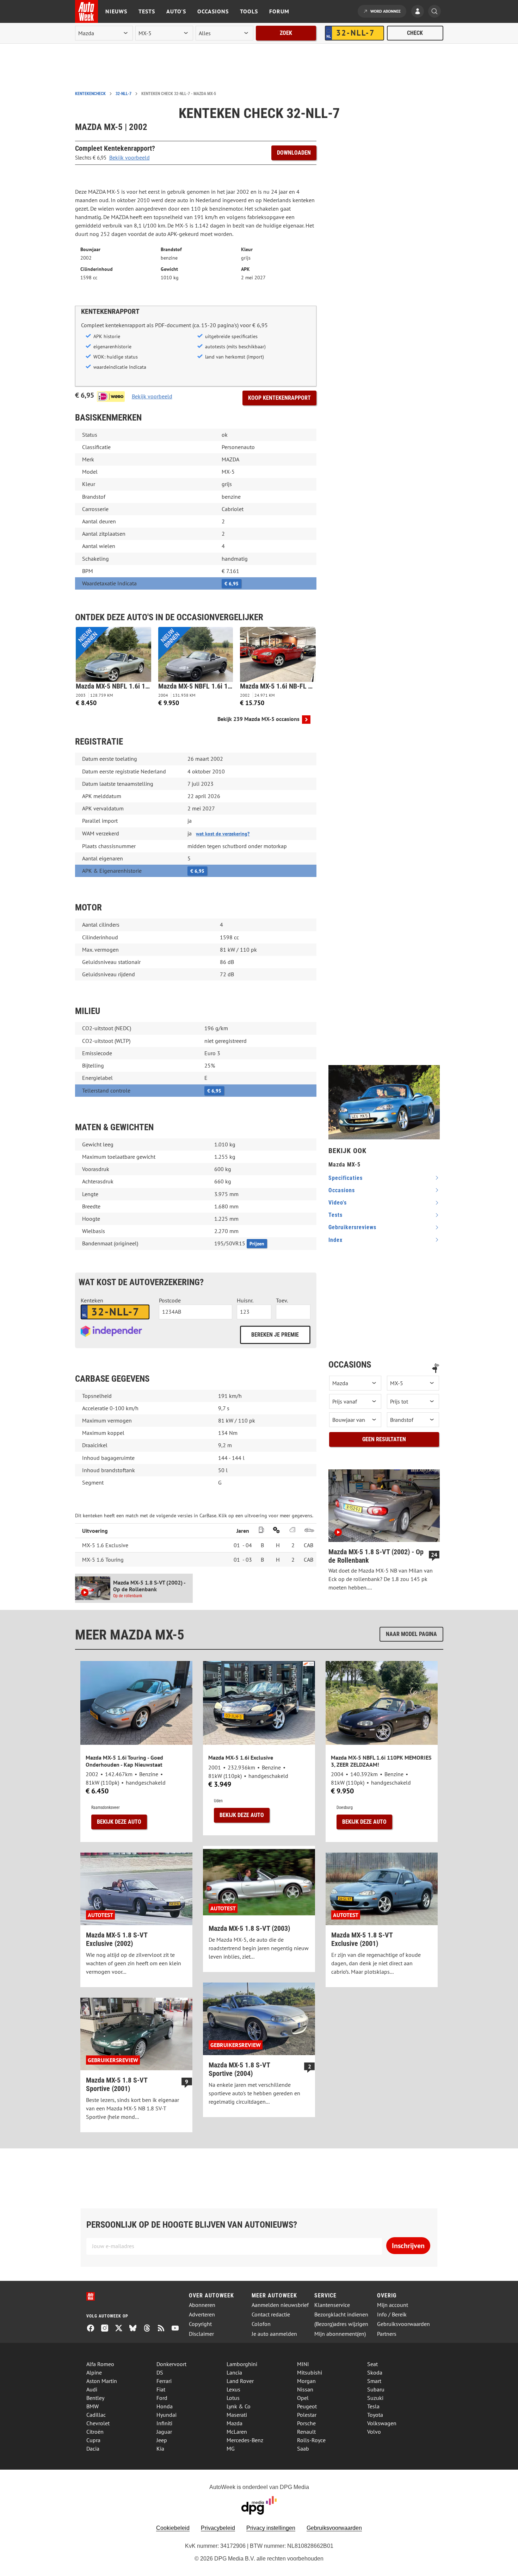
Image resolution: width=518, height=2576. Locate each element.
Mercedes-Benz (245, 2440)
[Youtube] (178, 2329)
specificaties (346, 1178)
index (335, 1240)
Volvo (374, 2432)
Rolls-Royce (311, 2440)
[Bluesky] (136, 2329)
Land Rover (240, 2381)
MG (231, 2449)
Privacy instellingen (271, 2528)
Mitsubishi (310, 2372)
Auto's (176, 11)
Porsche (306, 2423)
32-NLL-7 (124, 94)
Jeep (162, 2440)
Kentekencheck (90, 94)
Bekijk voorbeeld (129, 157)
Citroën (95, 2432)
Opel (303, 2398)
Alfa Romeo (100, 2364)
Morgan (306, 2381)
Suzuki (375, 2398)
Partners (387, 2334)
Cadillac (96, 2415)
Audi (92, 2389)
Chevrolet (98, 2423)
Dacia (93, 2449)
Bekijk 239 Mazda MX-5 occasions (258, 719)
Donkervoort (171, 2364)
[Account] (419, 12)
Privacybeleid (218, 2528)
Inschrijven (408, 2246)
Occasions (213, 11)
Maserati (237, 2415)
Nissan (305, 2389)
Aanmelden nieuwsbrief (280, 2305)
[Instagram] (107, 2329)
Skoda (375, 2372)
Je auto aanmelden (274, 2334)
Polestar (307, 2415)
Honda (165, 2406)
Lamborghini (242, 2364)
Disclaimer (201, 2334)
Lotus (233, 2398)
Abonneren (202, 2305)
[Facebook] (93, 2329)
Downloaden (294, 153)
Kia (160, 2449)
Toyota (375, 2415)
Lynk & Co (239, 2406)
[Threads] (150, 2329)
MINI (303, 2364)
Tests (147, 11)
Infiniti (164, 2423)
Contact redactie (271, 2314)
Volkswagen (382, 2423)
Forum (279, 11)
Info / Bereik (392, 2314)
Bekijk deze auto (119, 1822)
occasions (342, 1190)
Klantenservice (332, 2305)
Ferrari (164, 2381)
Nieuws (116, 11)
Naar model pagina (411, 1634)
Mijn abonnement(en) (340, 2334)
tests (335, 1215)
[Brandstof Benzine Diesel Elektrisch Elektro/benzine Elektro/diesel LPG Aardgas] (413, 1420)
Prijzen (257, 1244)
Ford (162, 2398)
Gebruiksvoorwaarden (403, 2324)
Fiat (161, 2389)
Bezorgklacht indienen (341, 2314)
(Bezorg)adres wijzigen (341, 2324)
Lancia (234, 2372)
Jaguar (164, 2432)
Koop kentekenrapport (279, 398)
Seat (372, 2364)
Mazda (235, 2423)
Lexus (233, 2389)
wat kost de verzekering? (223, 834)
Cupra (93, 2440)
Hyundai (166, 2415)
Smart (374, 2381)
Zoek (286, 33)
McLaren (237, 2432)
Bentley (95, 2398)
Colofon (261, 2324)
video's (338, 1203)
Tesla (373, 2406)
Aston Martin (102, 2381)
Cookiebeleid (173, 2528)
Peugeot (307, 2406)
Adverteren (202, 2314)
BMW (92, 2406)
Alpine (94, 2372)
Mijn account (393, 2305)
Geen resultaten (384, 1439)
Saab (303, 2449)
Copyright (200, 2324)
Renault (306, 2432)
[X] (122, 2329)
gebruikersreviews (352, 1227)
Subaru (376, 2389)
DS (160, 2372)
